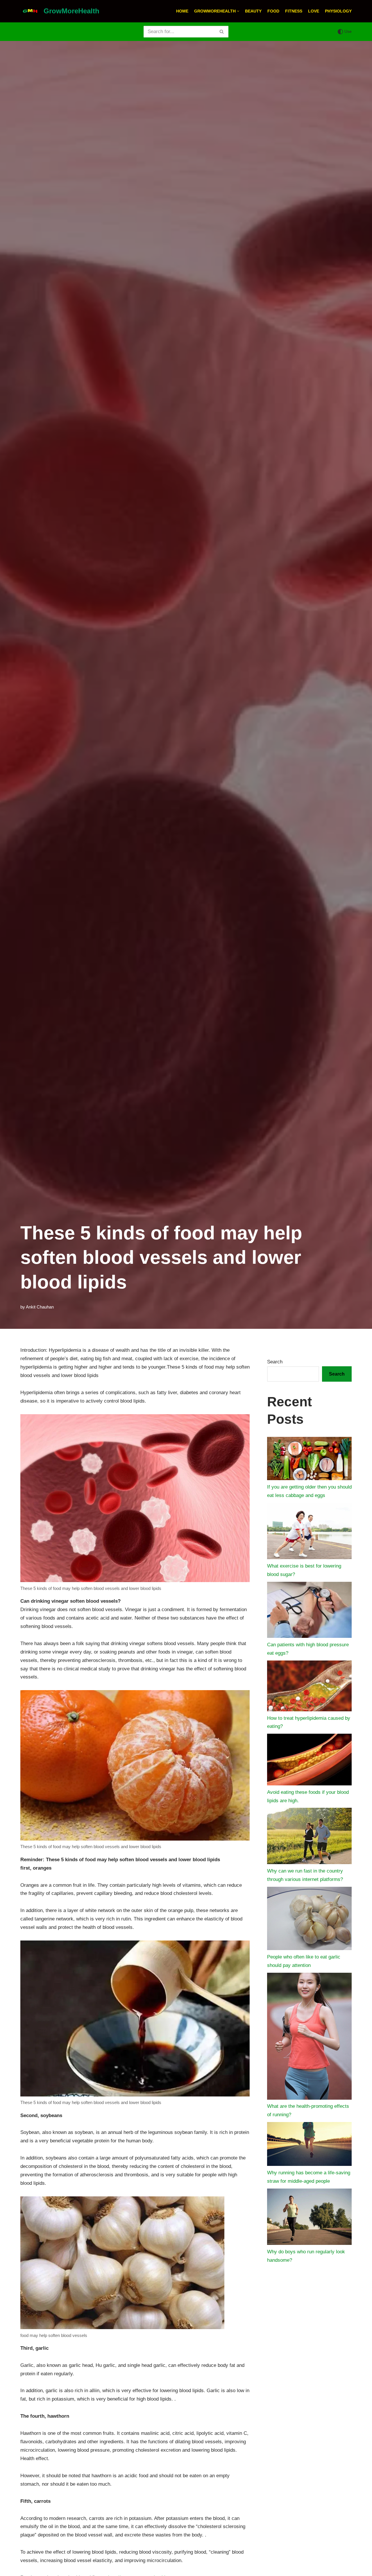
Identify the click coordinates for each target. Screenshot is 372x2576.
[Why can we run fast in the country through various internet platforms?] (309, 1837)
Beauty (253, 11)
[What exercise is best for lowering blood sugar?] (309, 1532)
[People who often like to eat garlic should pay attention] (309, 1920)
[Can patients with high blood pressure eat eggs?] (309, 1611)
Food (273, 11)
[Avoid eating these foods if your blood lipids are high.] (309, 1761)
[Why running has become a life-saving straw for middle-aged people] (309, 2145)
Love (314, 11)
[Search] (222, 32)
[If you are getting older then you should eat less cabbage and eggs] (309, 1460)
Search (275, 1362)
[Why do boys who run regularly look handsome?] (309, 2218)
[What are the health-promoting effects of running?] (309, 2038)
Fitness (294, 11)
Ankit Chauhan (40, 1307)
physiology (338, 11)
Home (182, 11)
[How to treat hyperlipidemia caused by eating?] (309, 1687)
